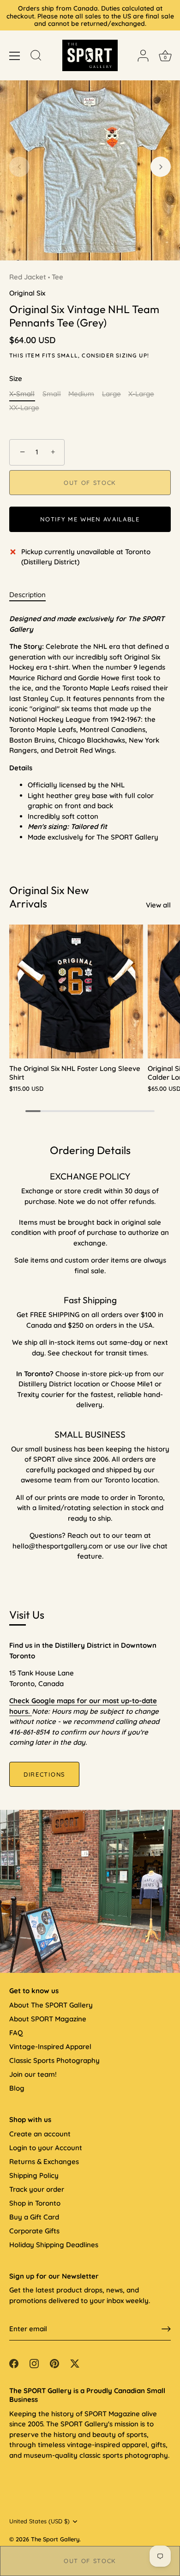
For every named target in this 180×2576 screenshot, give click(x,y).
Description (27, 595)
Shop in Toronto (35, 2203)
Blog (17, 2088)
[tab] (32, 595)
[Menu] (15, 56)
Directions (44, 1774)
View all (158, 905)
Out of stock (90, 2561)
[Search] (36, 57)
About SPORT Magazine (48, 2019)
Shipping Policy (34, 2175)
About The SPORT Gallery (51, 2005)
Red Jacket (28, 277)
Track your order (37, 2189)
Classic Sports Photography (54, 2060)
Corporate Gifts (34, 2231)
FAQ (16, 2033)
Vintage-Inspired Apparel (50, 2047)
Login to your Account (46, 2148)
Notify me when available (90, 519)
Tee (57, 277)
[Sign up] (166, 2329)
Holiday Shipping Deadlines (54, 2245)
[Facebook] (14, 2363)
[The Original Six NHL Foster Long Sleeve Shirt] (76, 992)
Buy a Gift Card (34, 2217)
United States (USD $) (39, 2521)
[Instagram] (34, 2363)
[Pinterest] (54, 2363)
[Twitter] (75, 2363)
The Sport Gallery (55, 2539)
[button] (19, 167)
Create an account (40, 2134)
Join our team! (33, 2074)
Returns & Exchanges (44, 2162)
